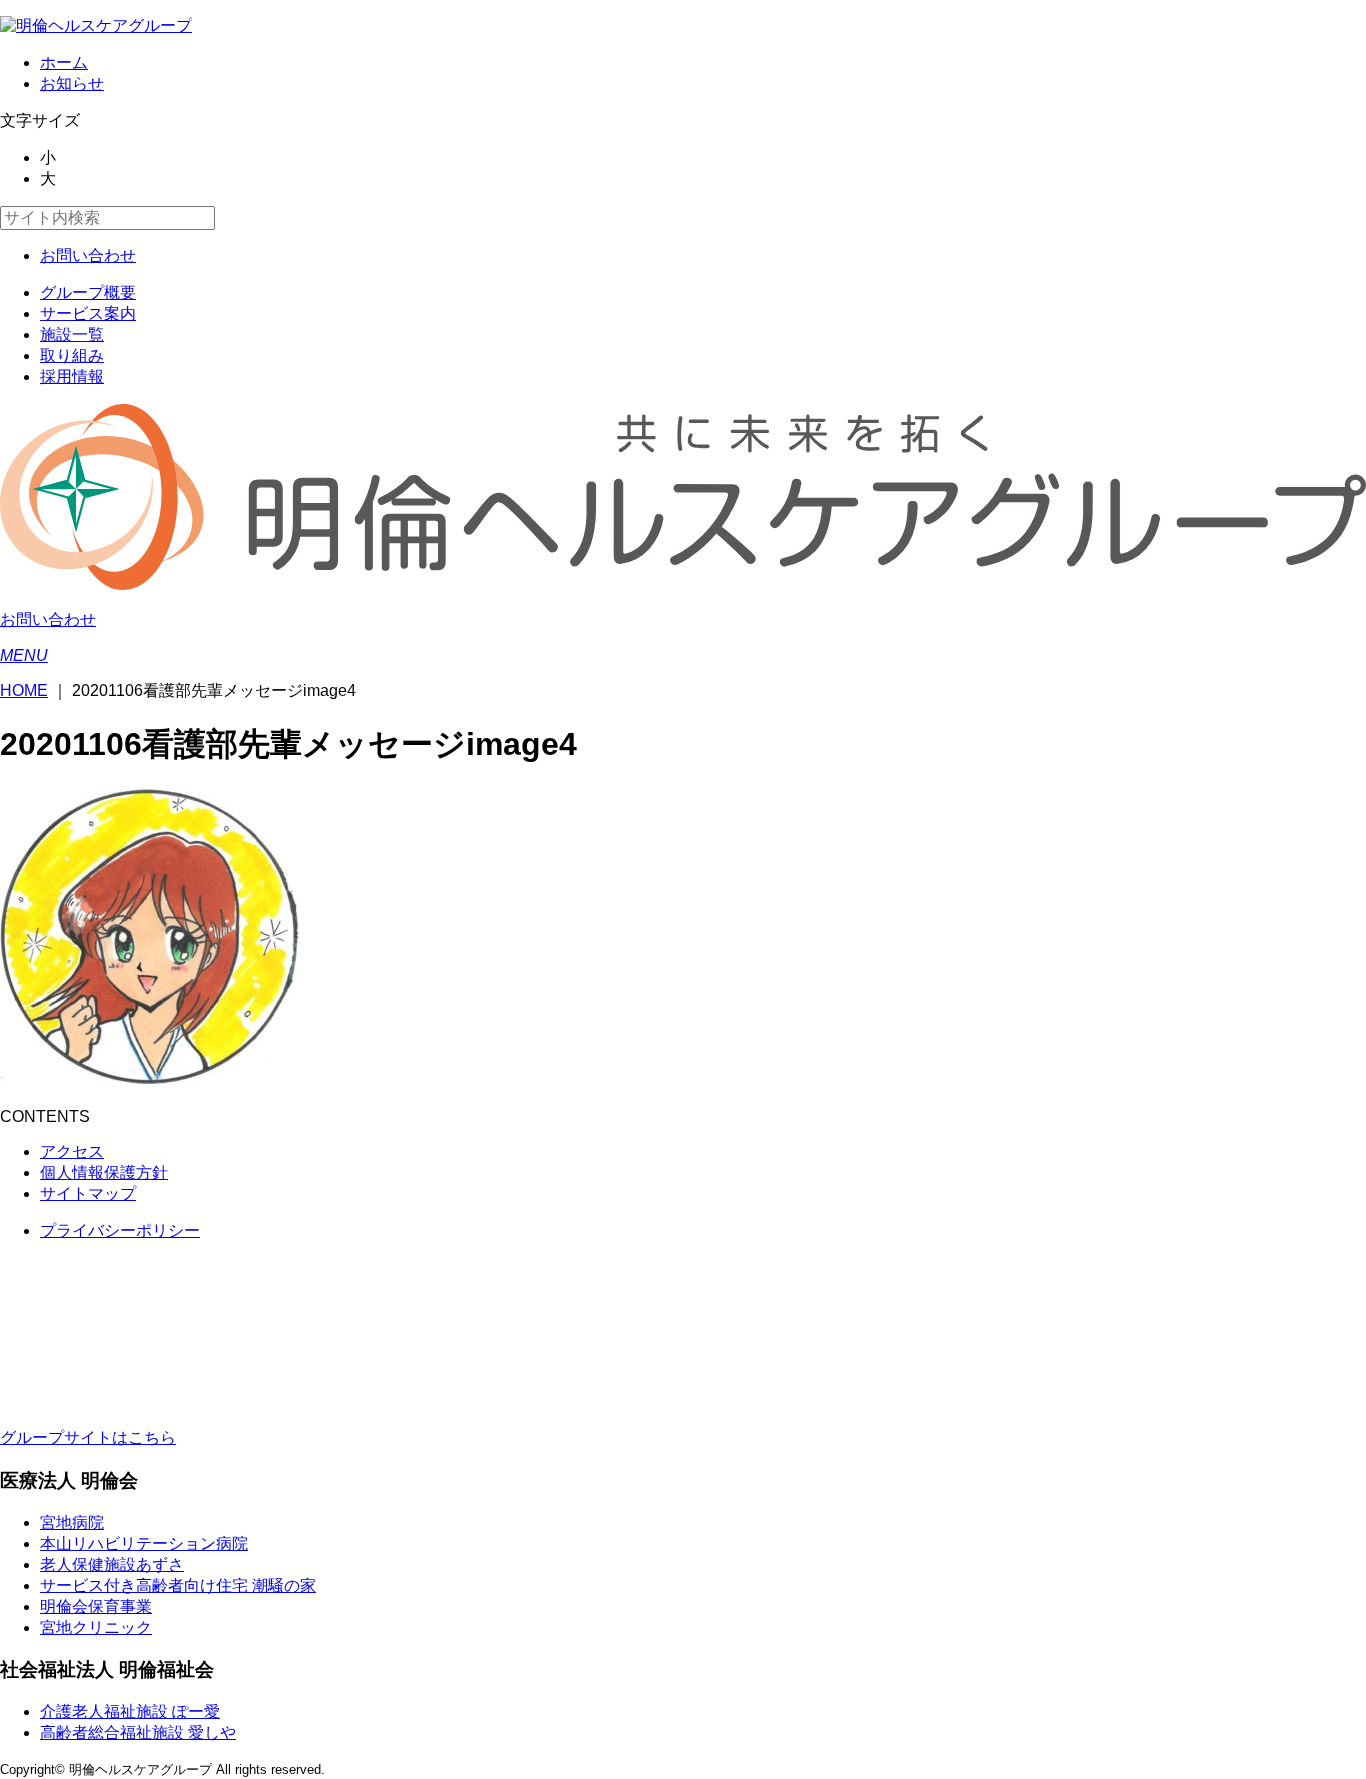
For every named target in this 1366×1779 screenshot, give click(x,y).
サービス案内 (88, 313)
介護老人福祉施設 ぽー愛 (130, 1711)
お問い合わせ (88, 255)
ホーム (64, 62)
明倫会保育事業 (96, 1606)
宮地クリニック (96, 1627)
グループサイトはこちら (88, 1437)
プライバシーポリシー (120, 1230)
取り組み (72, 355)
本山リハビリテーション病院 (144, 1543)
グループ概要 (88, 292)
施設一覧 (72, 334)
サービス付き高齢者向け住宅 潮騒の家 (178, 1585)
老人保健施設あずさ (112, 1564)
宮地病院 (72, 1522)
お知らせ (72, 83)
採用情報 (72, 376)
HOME (24, 690)
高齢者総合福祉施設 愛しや (138, 1732)
